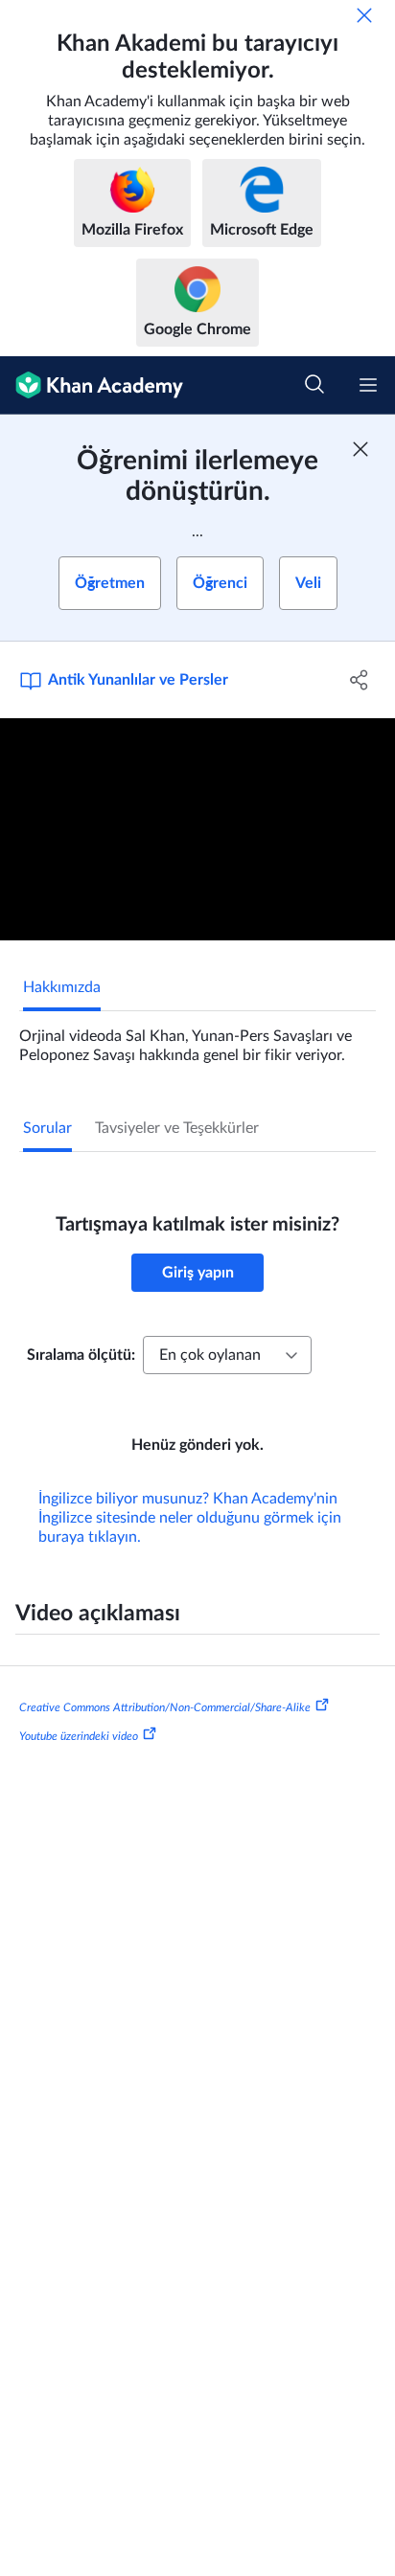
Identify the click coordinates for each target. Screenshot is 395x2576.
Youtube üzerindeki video (79, 1736)
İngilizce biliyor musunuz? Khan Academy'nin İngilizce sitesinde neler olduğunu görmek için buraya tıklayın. (190, 1518)
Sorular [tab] (47, 1128)
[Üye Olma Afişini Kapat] (360, 449)
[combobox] (227, 1355)
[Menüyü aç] (368, 385)
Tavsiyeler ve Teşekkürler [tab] (177, 1128)
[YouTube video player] (197, 829)
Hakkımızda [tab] (62, 987)
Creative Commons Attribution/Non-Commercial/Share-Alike (165, 1707)
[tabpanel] (197, 1038)
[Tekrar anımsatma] (364, 15)
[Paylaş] (359, 680)
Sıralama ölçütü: (81, 1355)
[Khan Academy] (92, 385)
